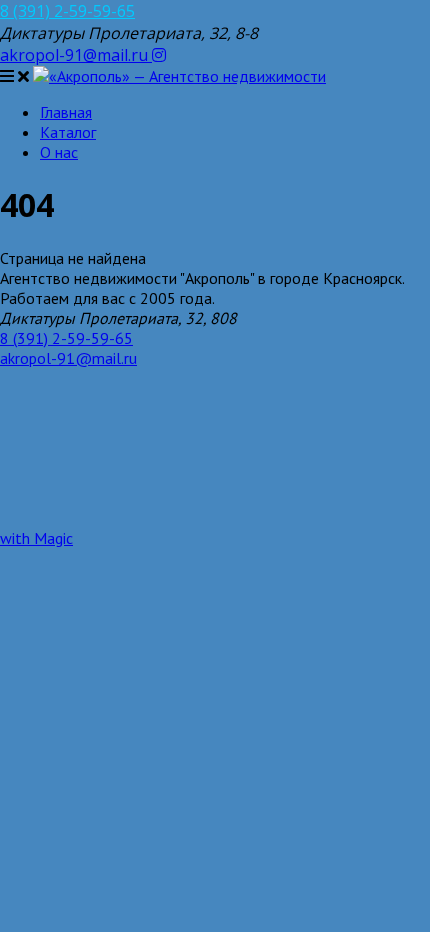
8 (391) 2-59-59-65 (67, 11)
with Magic (36, 538)
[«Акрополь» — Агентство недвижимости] (179, 76)
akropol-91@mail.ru (76, 55)
